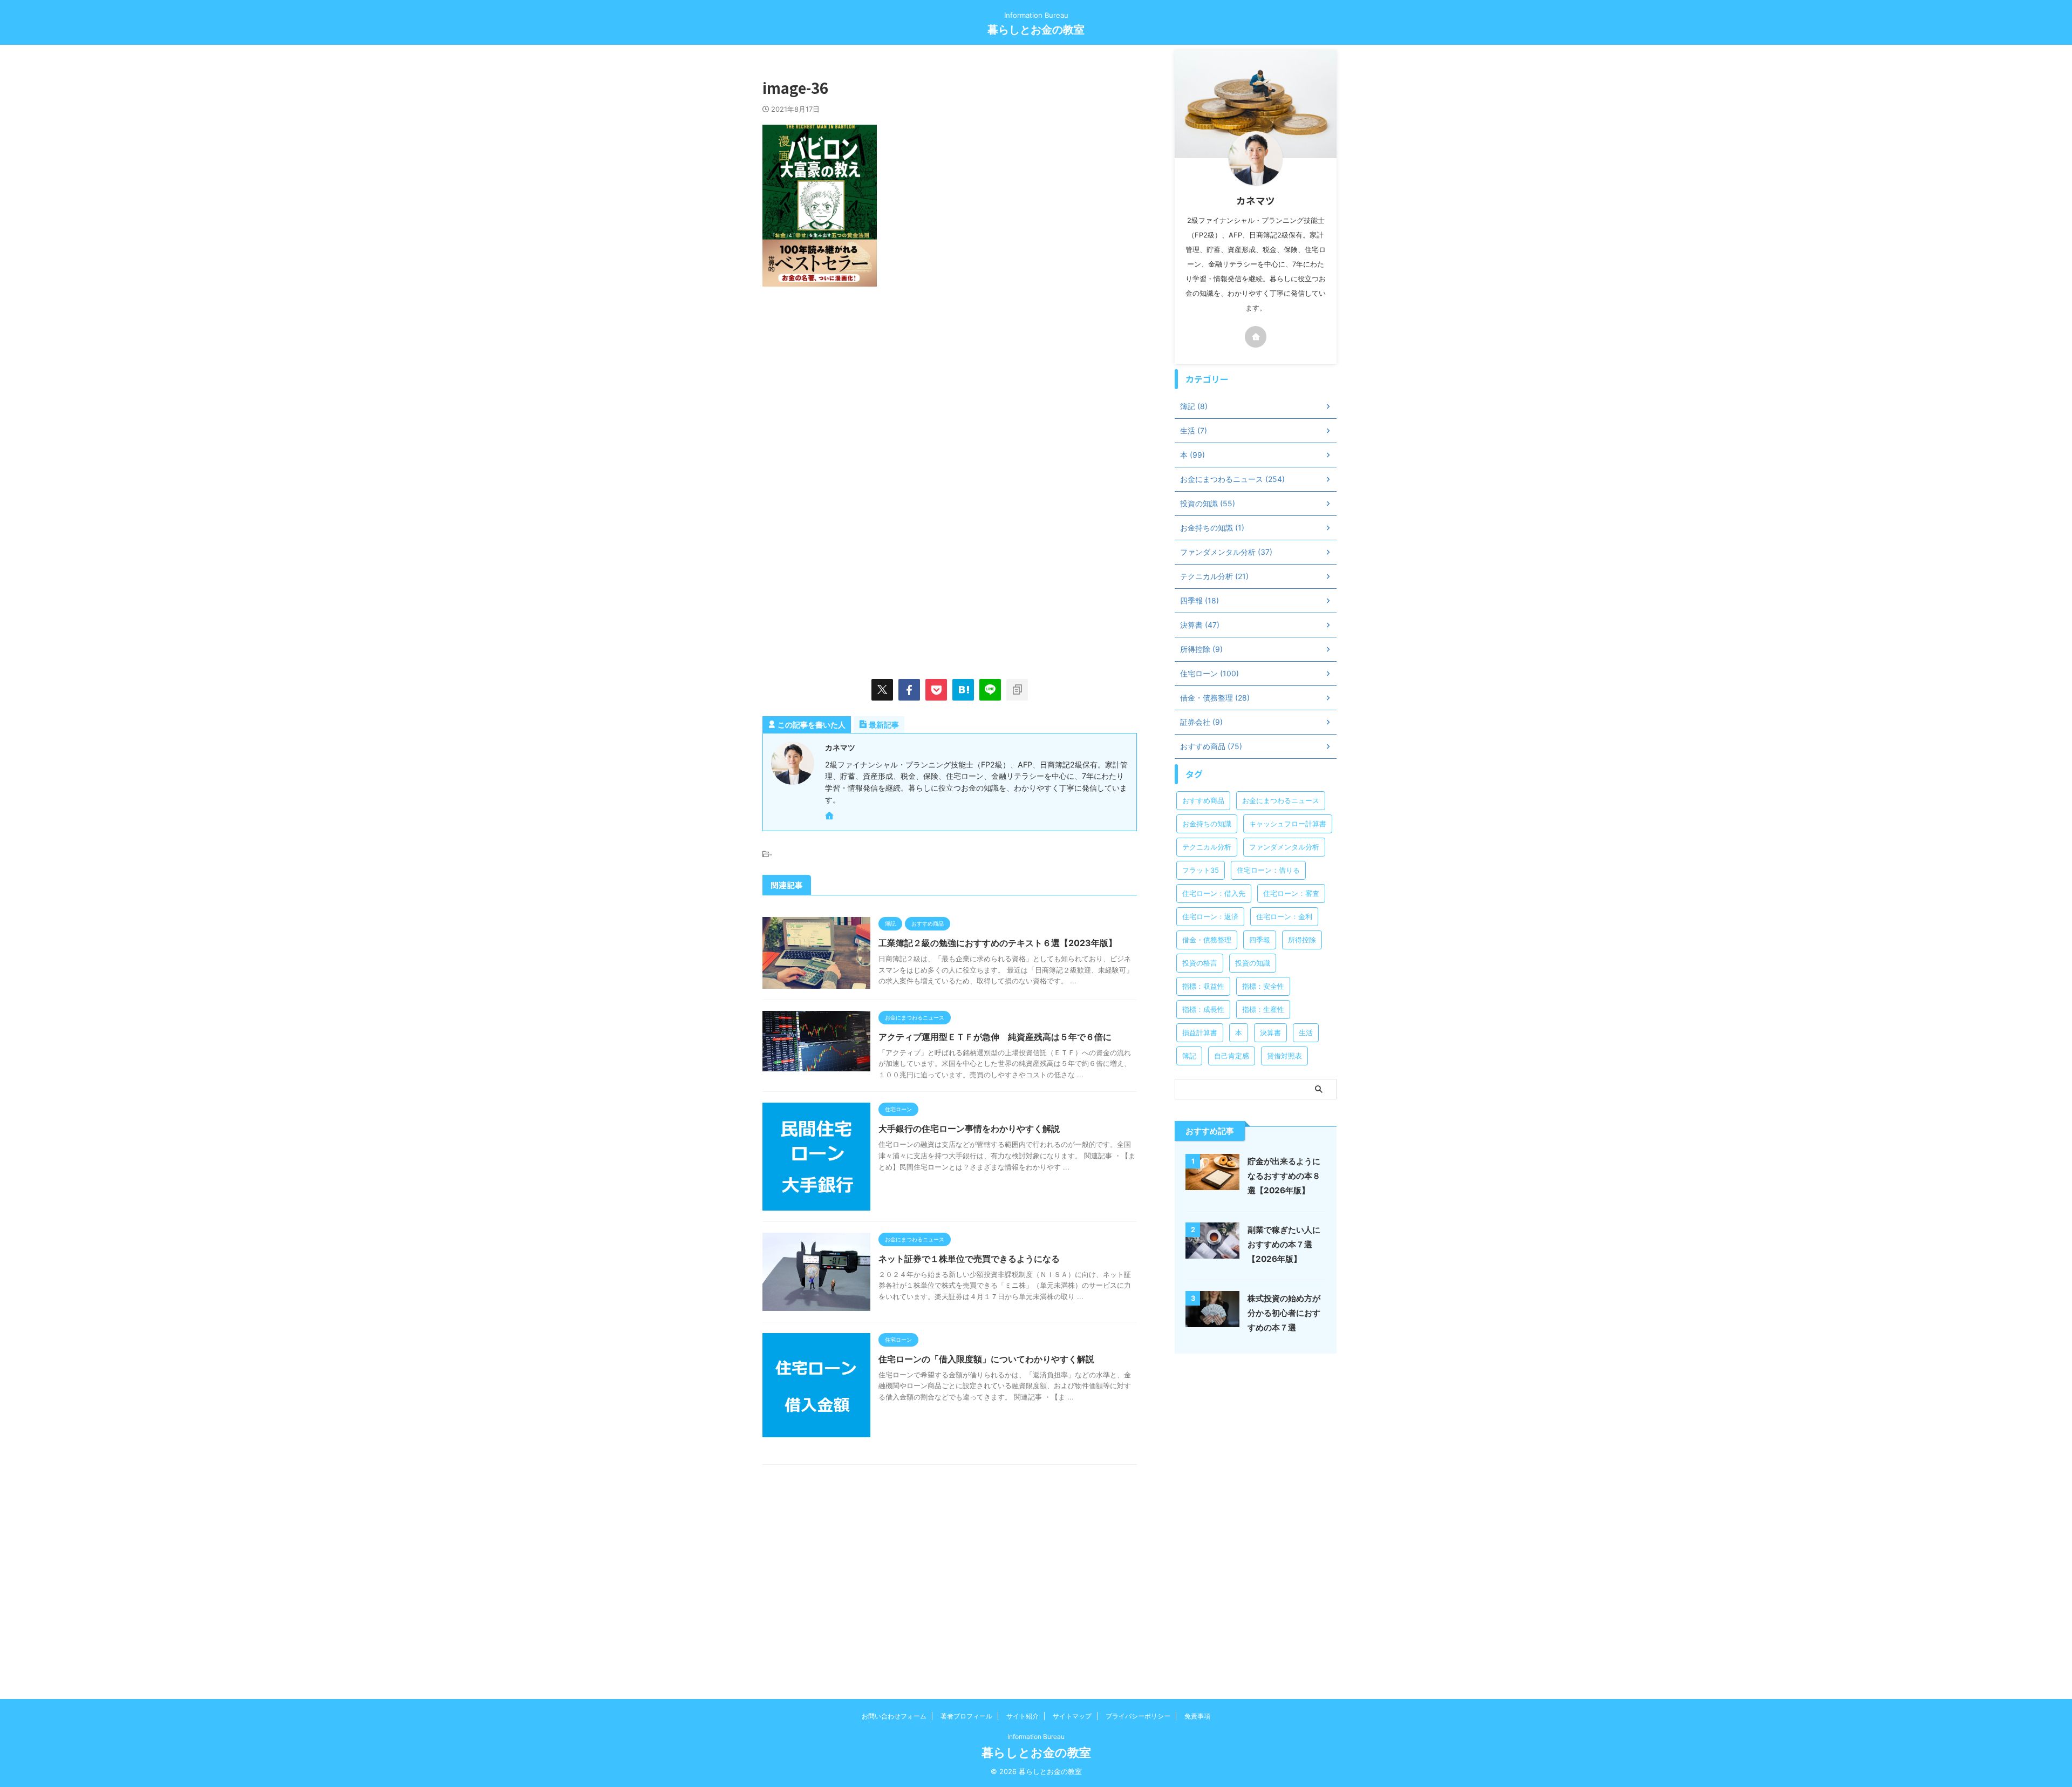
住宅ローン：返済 (1210, 916)
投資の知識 (1253, 963)
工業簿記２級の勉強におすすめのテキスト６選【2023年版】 (998, 943)
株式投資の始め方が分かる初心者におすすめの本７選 (1284, 1313)
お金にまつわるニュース (1281, 800)
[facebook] (909, 690)
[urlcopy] (1017, 690)
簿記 (1189, 1056)
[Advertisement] (853, 389)
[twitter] (882, 690)
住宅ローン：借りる (1268, 870)
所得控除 (1302, 940)
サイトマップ (1072, 1716)
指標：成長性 (1203, 1009)
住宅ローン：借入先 (1214, 893)
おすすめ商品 (1203, 800)
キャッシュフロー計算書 (1288, 824)
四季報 (1260, 940)
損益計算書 (1200, 1032)
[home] (830, 817)
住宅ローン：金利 (1284, 916)
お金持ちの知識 (1207, 824)
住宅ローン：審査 (1291, 893)
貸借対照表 (1284, 1056)
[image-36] (963, 690)
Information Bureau (1036, 1737)
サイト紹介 (1023, 1716)
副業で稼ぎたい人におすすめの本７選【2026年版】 (1284, 1244)
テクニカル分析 (1207, 847)
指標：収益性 (1203, 986)
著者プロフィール (966, 1716)
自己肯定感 (1232, 1056)
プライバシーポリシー (1138, 1716)
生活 (1306, 1032)
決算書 (1270, 1032)
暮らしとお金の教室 (1036, 30)
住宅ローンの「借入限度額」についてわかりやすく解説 (986, 1359)
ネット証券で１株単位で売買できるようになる (969, 1259)
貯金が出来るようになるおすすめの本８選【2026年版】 (1284, 1176)
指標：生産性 (1263, 1009)
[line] (990, 690)
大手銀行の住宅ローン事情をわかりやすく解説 (969, 1129)
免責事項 (1197, 1716)
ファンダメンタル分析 (1284, 847)
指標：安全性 (1263, 986)
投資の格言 (1200, 963)
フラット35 (1201, 870)
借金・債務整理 (1207, 940)
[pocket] (936, 690)
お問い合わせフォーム (894, 1716)
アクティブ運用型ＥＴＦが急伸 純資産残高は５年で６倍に (995, 1037)
